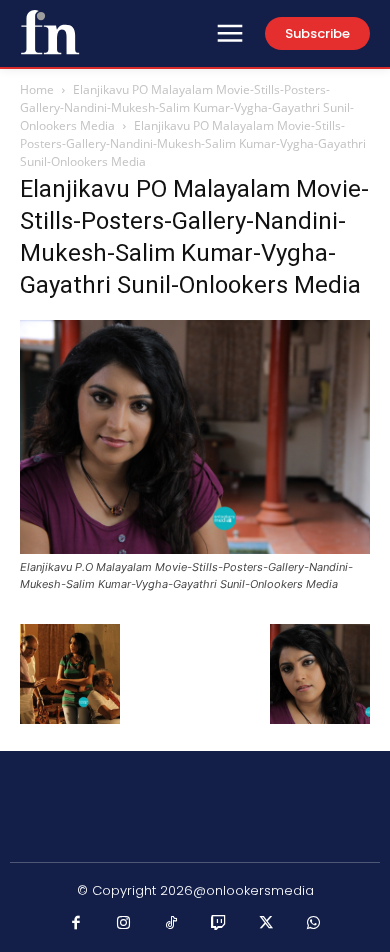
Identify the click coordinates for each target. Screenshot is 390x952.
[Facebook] (77, 924)
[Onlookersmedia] (50, 32)
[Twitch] (219, 924)
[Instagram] (124, 924)
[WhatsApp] (314, 924)
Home (37, 89)
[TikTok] (172, 924)
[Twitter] (267, 924)
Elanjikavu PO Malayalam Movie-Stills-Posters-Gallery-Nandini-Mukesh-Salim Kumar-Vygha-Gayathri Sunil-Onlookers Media (187, 107)
